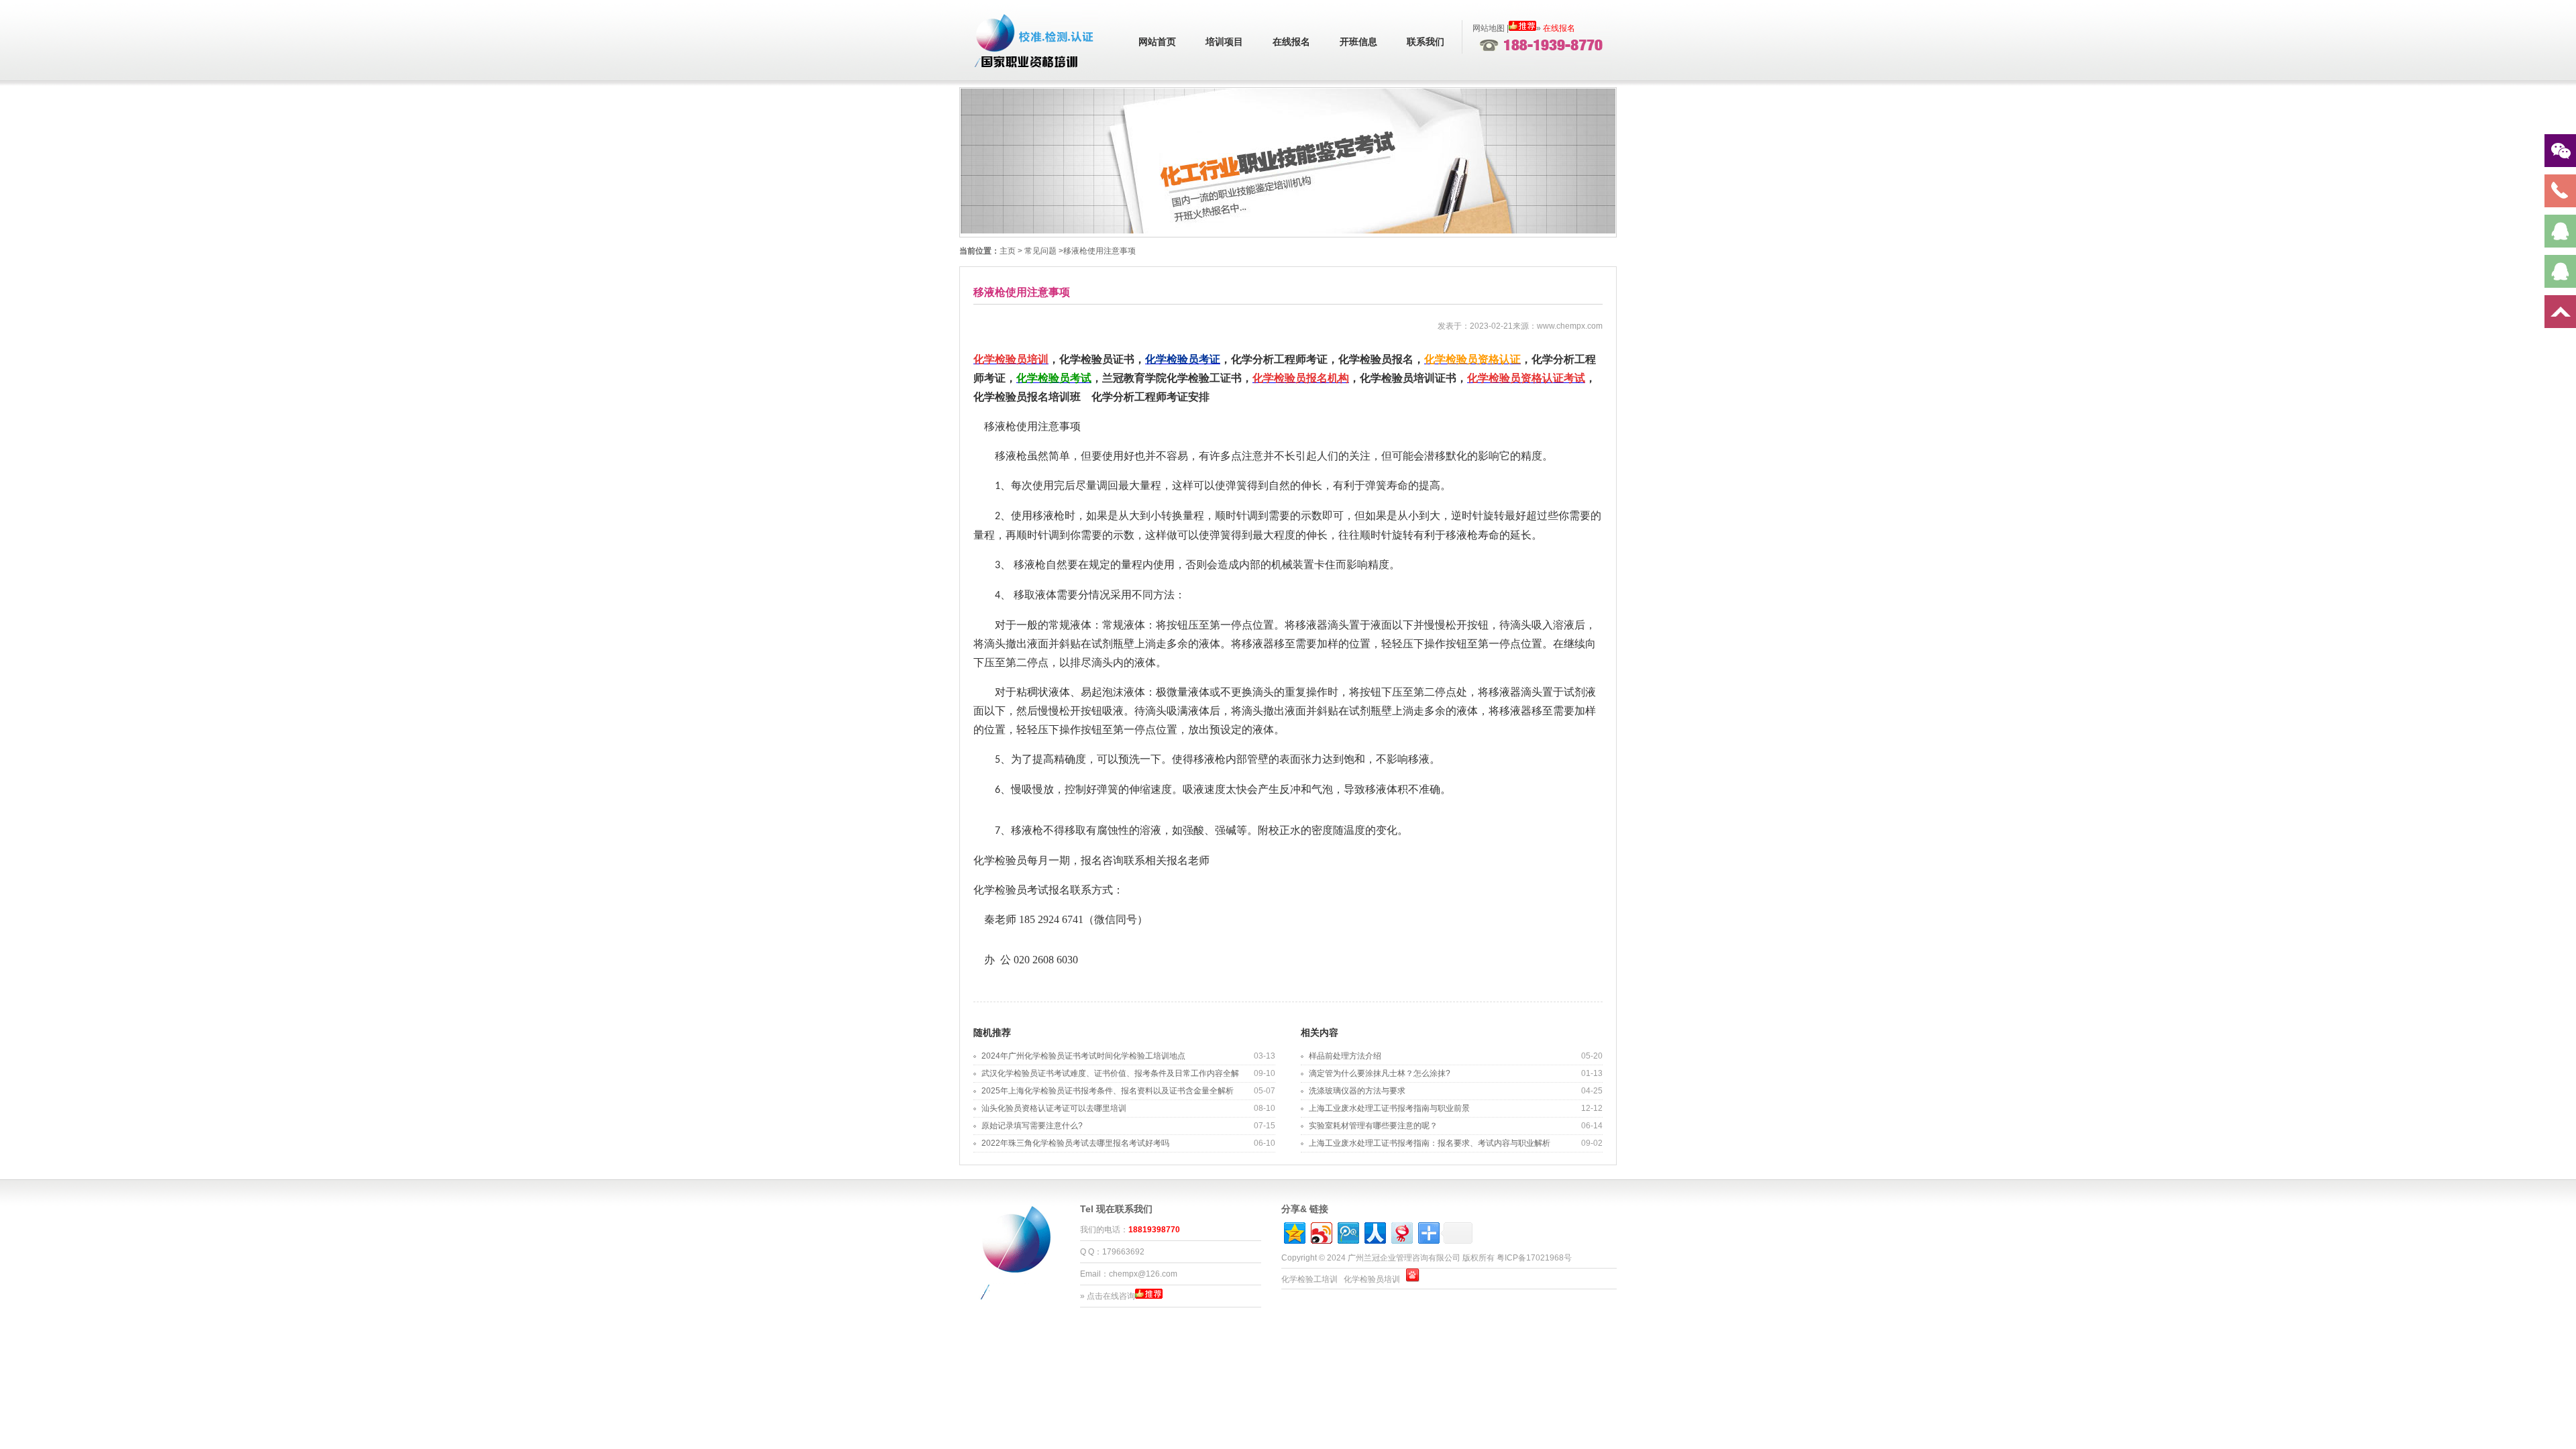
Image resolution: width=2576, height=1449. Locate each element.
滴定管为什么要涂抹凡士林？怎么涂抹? (1380, 1073)
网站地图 (1489, 28)
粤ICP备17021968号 (1534, 1258)
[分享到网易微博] (1401, 1231)
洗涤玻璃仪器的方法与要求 (1357, 1091)
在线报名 (1291, 42)
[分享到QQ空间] (1294, 1231)
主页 (1008, 251)
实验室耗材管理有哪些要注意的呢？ (1373, 1126)
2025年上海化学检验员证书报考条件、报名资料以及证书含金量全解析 (1108, 1091)
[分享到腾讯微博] (1347, 1231)
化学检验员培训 (1372, 1279)
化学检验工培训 (1309, 1279)
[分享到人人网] (1374, 1231)
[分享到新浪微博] (1321, 1231)
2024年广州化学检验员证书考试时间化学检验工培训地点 (1083, 1056)
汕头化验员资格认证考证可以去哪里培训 (1054, 1108)
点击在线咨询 (1111, 1296)
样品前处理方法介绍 (1345, 1056)
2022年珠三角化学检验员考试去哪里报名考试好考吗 (1075, 1143)
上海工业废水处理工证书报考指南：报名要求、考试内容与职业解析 (1430, 1143)
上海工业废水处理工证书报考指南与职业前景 (1389, 1108)
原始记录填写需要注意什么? (1032, 1126)
